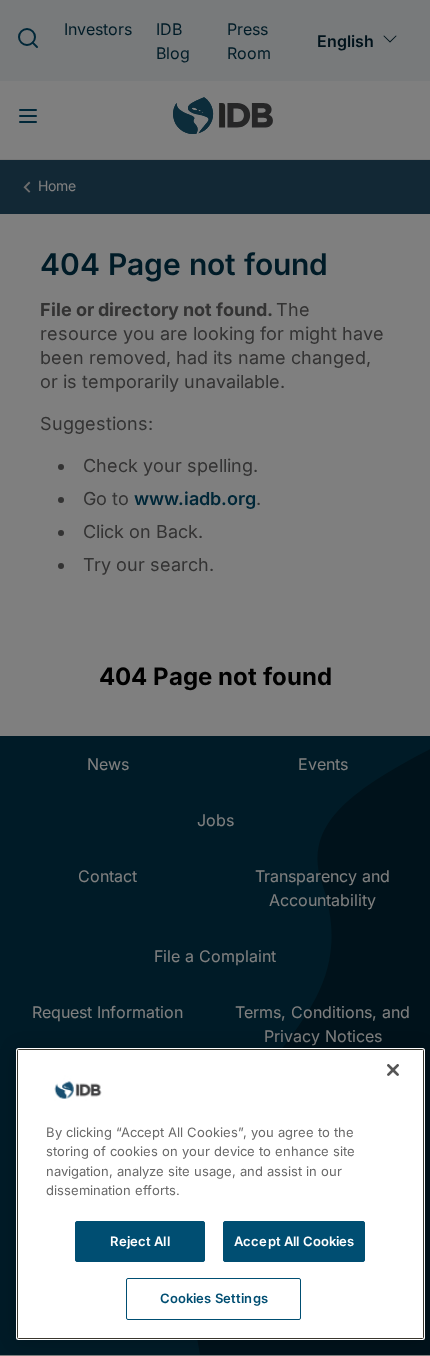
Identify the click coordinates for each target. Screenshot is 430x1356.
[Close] (393, 1070)
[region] (220, 1194)
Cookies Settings (214, 1298)
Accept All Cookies (294, 1241)
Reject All (139, 1241)
